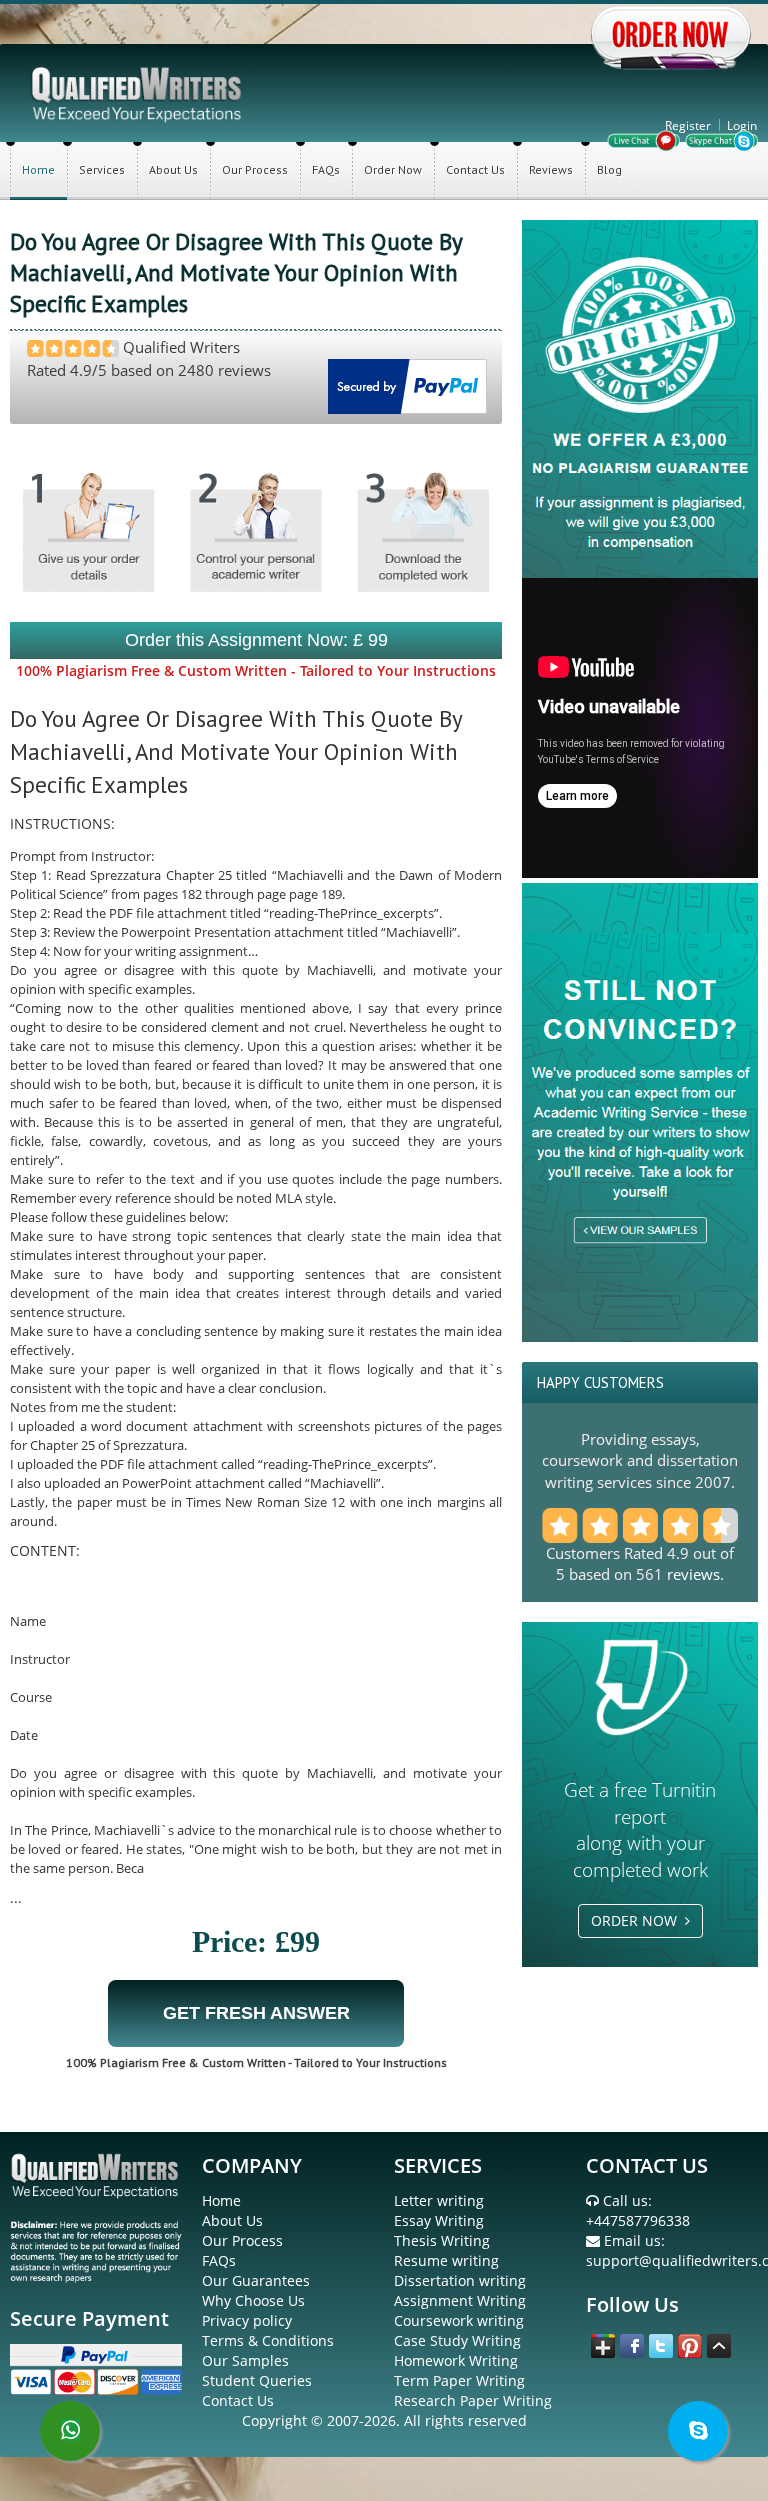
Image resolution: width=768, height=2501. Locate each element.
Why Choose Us (253, 2300)
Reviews (551, 169)
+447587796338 (638, 2220)
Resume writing (446, 2260)
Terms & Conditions (268, 2340)
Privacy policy (247, 2320)
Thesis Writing (442, 2240)
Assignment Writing (460, 2300)
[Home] (138, 92)
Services (102, 169)
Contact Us (475, 169)
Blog (609, 169)
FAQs (326, 169)
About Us (173, 169)
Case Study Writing (457, 2340)
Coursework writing (459, 2320)
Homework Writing (456, 2360)
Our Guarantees (256, 2280)
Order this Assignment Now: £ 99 (256, 640)
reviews (693, 1574)
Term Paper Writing (459, 2380)
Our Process (255, 169)
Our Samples (245, 2360)
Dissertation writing (460, 2280)
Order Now (393, 169)
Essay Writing (439, 2220)
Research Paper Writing (473, 2400)
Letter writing (439, 2200)
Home (38, 169)
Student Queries (257, 2380)
